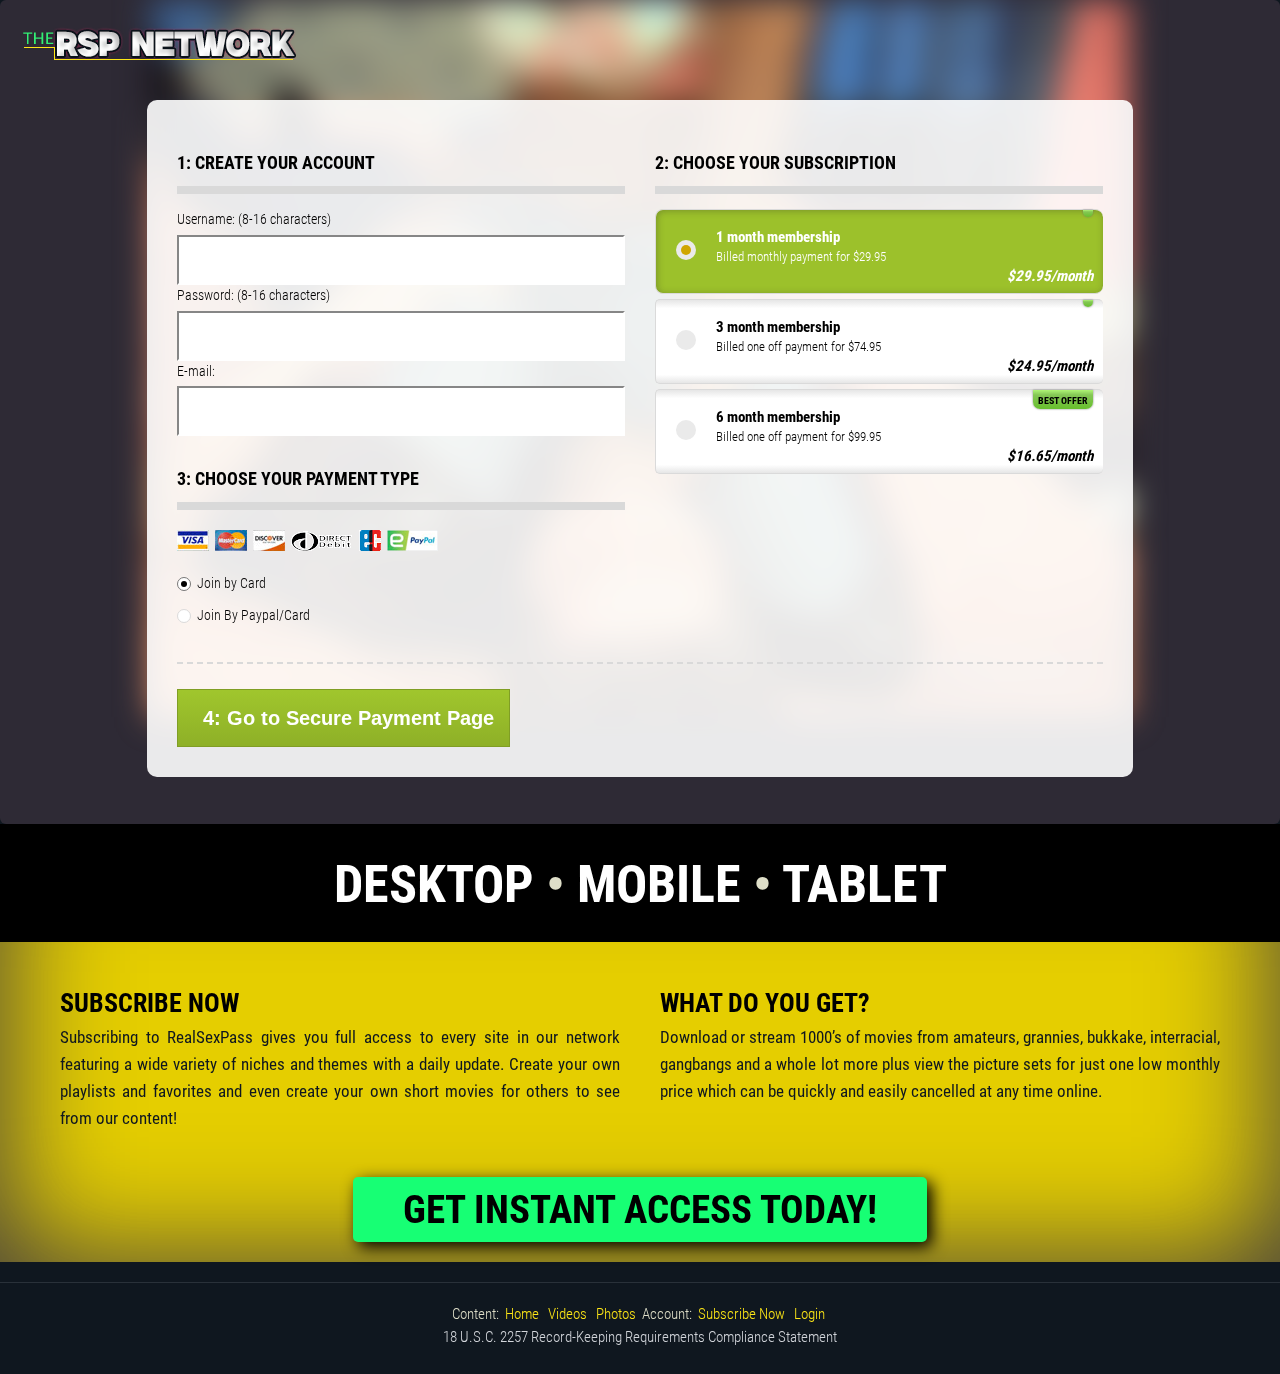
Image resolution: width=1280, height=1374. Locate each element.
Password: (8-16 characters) (253, 295)
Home (522, 1314)
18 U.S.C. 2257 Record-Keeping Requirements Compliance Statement (640, 1337)
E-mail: (196, 371)
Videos (567, 1314)
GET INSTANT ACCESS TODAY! (640, 1210)
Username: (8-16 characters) (254, 219)
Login (809, 1314)
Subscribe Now (741, 1314)
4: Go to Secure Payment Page (348, 718)
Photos (616, 1314)
